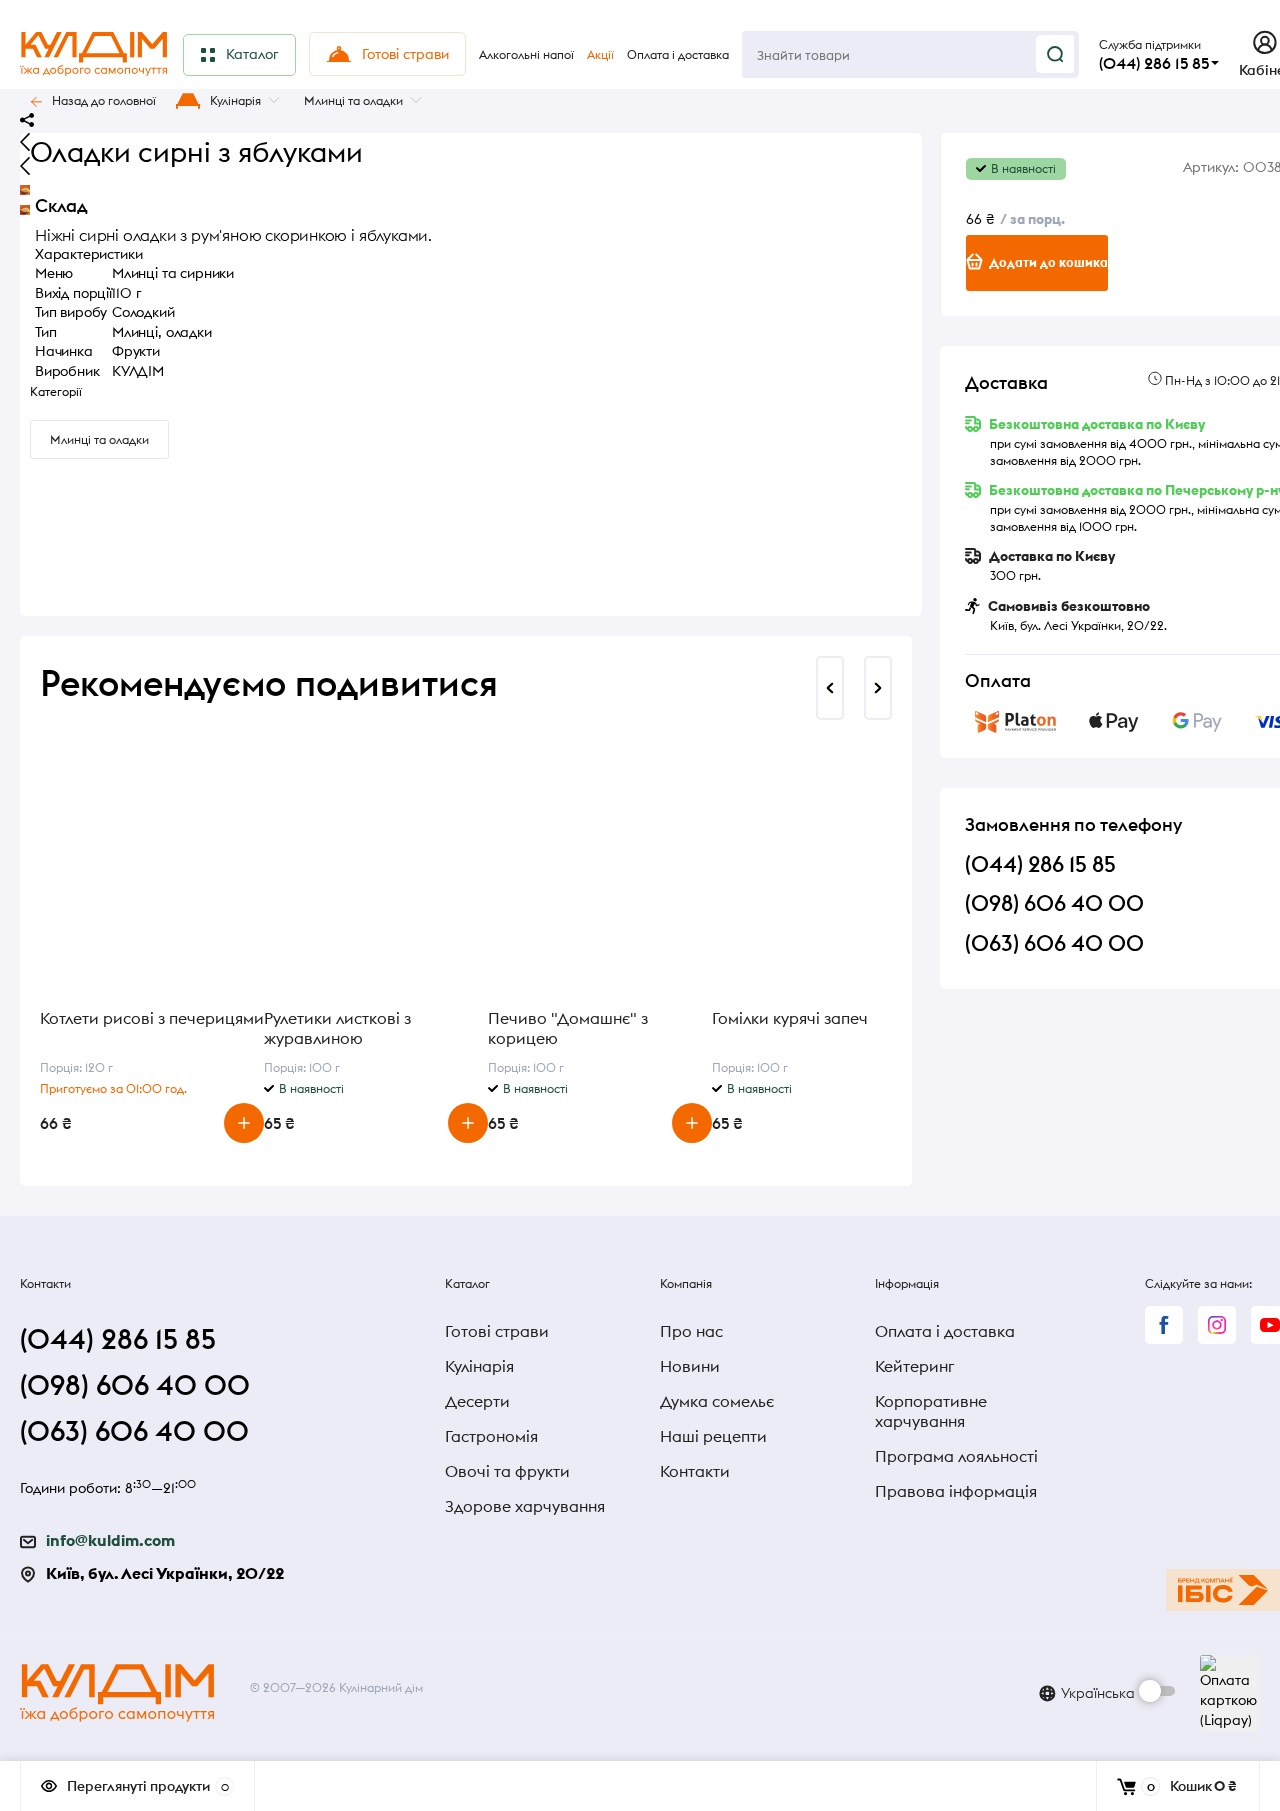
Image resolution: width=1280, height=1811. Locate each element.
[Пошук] (1055, 54)
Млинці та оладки (353, 100)
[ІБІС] (1223, 1590)
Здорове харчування (525, 1506)
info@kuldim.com (110, 1540)
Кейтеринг (914, 1366)
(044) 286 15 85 (1154, 63)
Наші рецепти (713, 1436)
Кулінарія (235, 100)
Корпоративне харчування (931, 1411)
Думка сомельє (717, 1401)
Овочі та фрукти (507, 1471)
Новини (690, 1366)
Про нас (691, 1331)
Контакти (695, 1471)
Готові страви (497, 1331)
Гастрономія (491, 1436)
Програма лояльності (956, 1456)
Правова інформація (956, 1491)
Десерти (477, 1401)
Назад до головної (104, 100)
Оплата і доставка (945, 1331)
